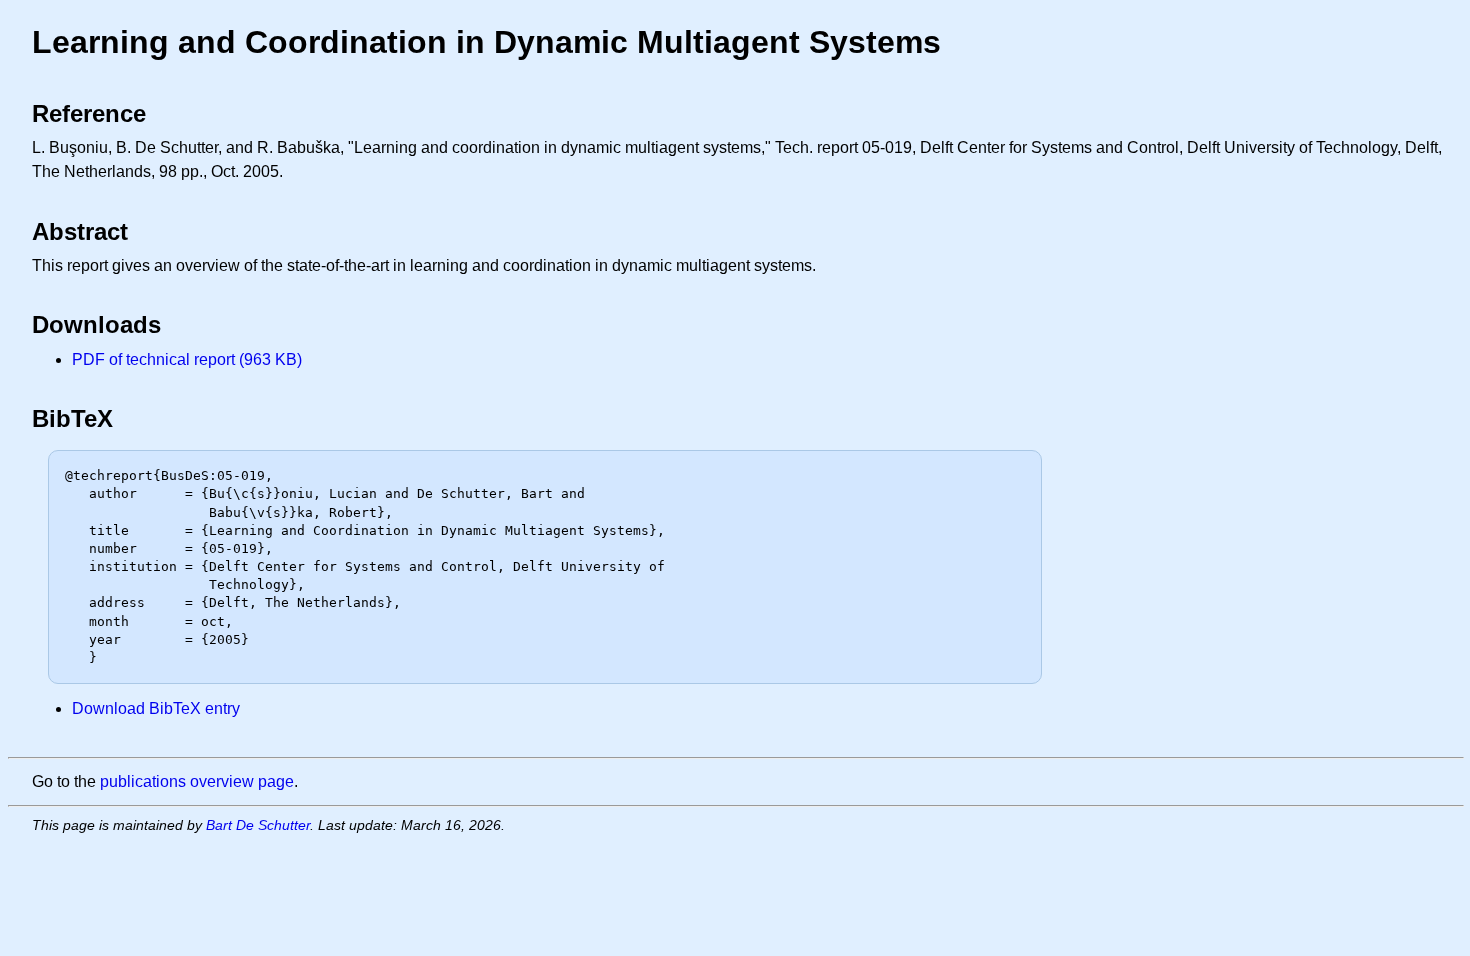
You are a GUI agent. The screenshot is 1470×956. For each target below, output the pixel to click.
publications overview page (197, 781)
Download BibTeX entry (156, 708)
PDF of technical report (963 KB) (187, 359)
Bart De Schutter (258, 825)
